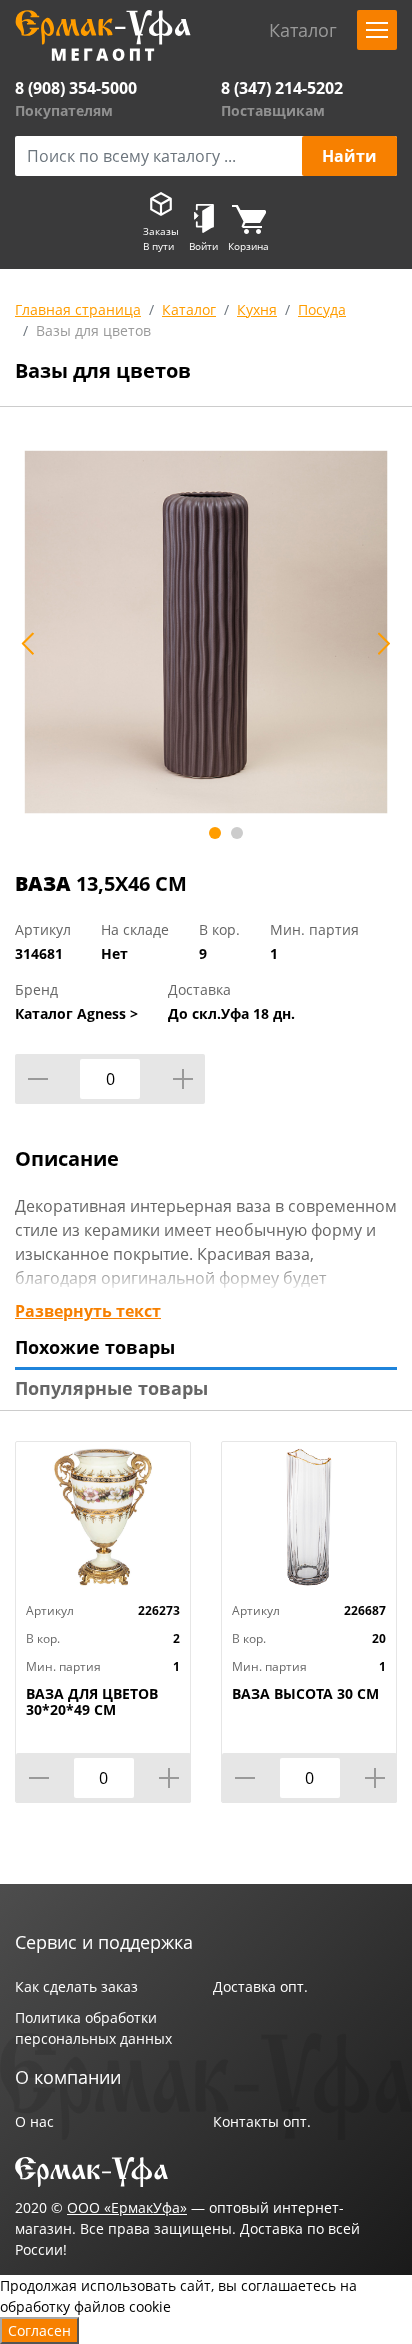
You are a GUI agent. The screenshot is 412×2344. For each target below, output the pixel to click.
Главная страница (78, 309)
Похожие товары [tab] (95, 1347)
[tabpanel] (206, 632)
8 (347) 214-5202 (282, 88)
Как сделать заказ (76, 1986)
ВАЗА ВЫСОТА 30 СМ (305, 1694)
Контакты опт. (262, 2121)
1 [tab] (215, 833)
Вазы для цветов (93, 330)
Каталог (189, 309)
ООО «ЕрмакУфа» (127, 2207)
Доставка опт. (260, 1986)
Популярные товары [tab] (111, 1388)
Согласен (39, 2330)
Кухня (257, 309)
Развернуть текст (88, 1311)
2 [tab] (237, 833)
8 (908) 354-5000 (76, 88)
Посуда (322, 309)
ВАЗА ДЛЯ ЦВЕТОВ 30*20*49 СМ (92, 1702)
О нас (34, 2121)
